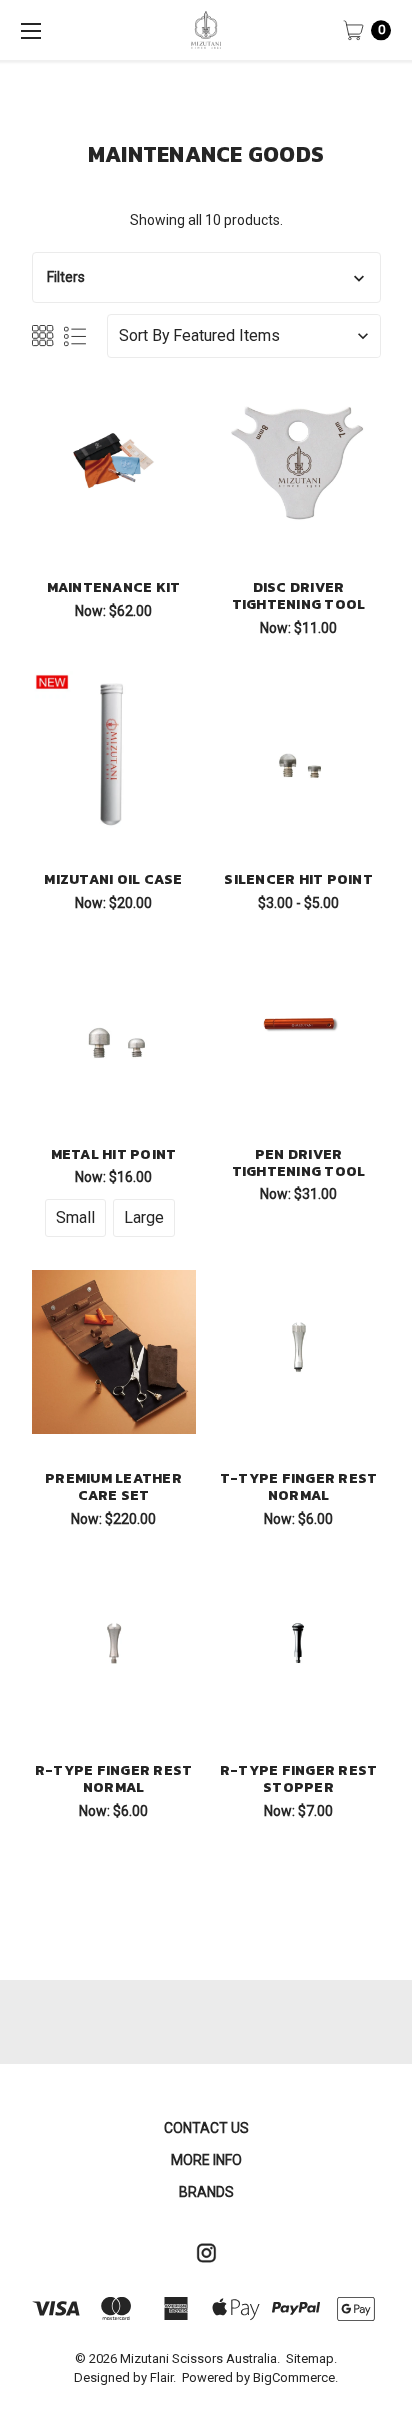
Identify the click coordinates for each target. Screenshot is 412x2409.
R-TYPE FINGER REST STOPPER (299, 1779)
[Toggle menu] (30, 30)
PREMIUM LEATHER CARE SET (113, 1487)
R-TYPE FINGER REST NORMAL (114, 1779)
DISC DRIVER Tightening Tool (299, 596)
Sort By (144, 335)
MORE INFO (206, 2160)
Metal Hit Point (114, 1154)
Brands (206, 2192)
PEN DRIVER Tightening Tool (299, 1163)
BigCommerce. (295, 2377)
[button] (206, 277)
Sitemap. (311, 2358)
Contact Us (206, 2128)
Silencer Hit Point (298, 879)
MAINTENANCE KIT (114, 587)
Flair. (163, 2377)
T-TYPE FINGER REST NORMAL (299, 1487)
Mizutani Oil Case (113, 879)
